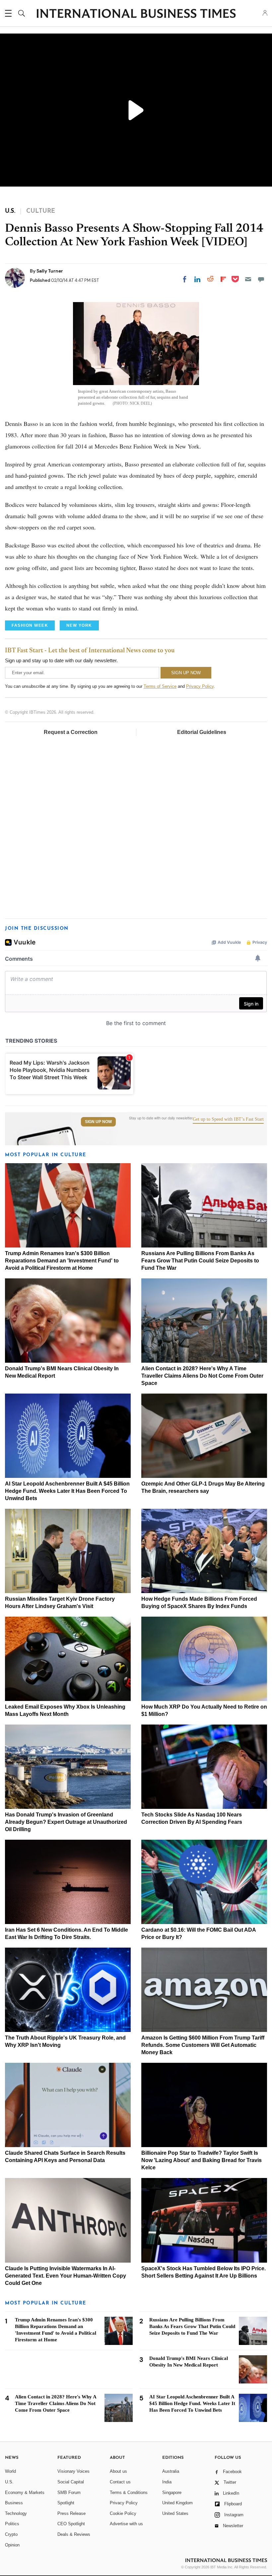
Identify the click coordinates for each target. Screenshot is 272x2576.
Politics (12, 2524)
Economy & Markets (25, 2493)
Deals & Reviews (74, 2534)
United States (175, 2513)
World (10, 2471)
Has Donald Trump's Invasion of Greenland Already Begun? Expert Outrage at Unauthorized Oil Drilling (66, 1822)
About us (118, 2471)
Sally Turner (50, 271)
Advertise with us (126, 2524)
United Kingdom (177, 2503)
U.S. (9, 2482)
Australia (171, 2471)
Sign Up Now (98, 1122)
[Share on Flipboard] (223, 279)
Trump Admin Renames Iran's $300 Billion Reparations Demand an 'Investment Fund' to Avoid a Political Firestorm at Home (62, 1261)
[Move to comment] (261, 279)
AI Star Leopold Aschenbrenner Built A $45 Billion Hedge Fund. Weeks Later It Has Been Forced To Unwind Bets (67, 1491)
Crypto (11, 2534)
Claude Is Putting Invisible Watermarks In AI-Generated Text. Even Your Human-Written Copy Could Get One (66, 2276)
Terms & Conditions (129, 2493)
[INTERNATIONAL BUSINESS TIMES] (136, 14)
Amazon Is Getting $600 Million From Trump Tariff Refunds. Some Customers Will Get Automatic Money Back (203, 2045)
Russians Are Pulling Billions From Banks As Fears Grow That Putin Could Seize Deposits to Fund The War (200, 1261)
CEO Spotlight (71, 2524)
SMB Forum (69, 2493)
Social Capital (71, 2482)
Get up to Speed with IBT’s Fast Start (228, 1119)
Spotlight (66, 2503)
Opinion (12, 2545)
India (167, 2482)
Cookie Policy (123, 2513)
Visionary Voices (73, 2471)
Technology (16, 2513)
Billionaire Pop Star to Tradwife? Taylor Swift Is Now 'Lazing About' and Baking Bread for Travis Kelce (202, 2160)
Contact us (120, 2482)
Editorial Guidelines (202, 732)
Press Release (71, 2513)
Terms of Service (160, 686)
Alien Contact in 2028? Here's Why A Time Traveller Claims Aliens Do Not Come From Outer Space (202, 1376)
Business (14, 2503)
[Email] (248, 279)
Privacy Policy (200, 686)
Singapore (172, 2493)
